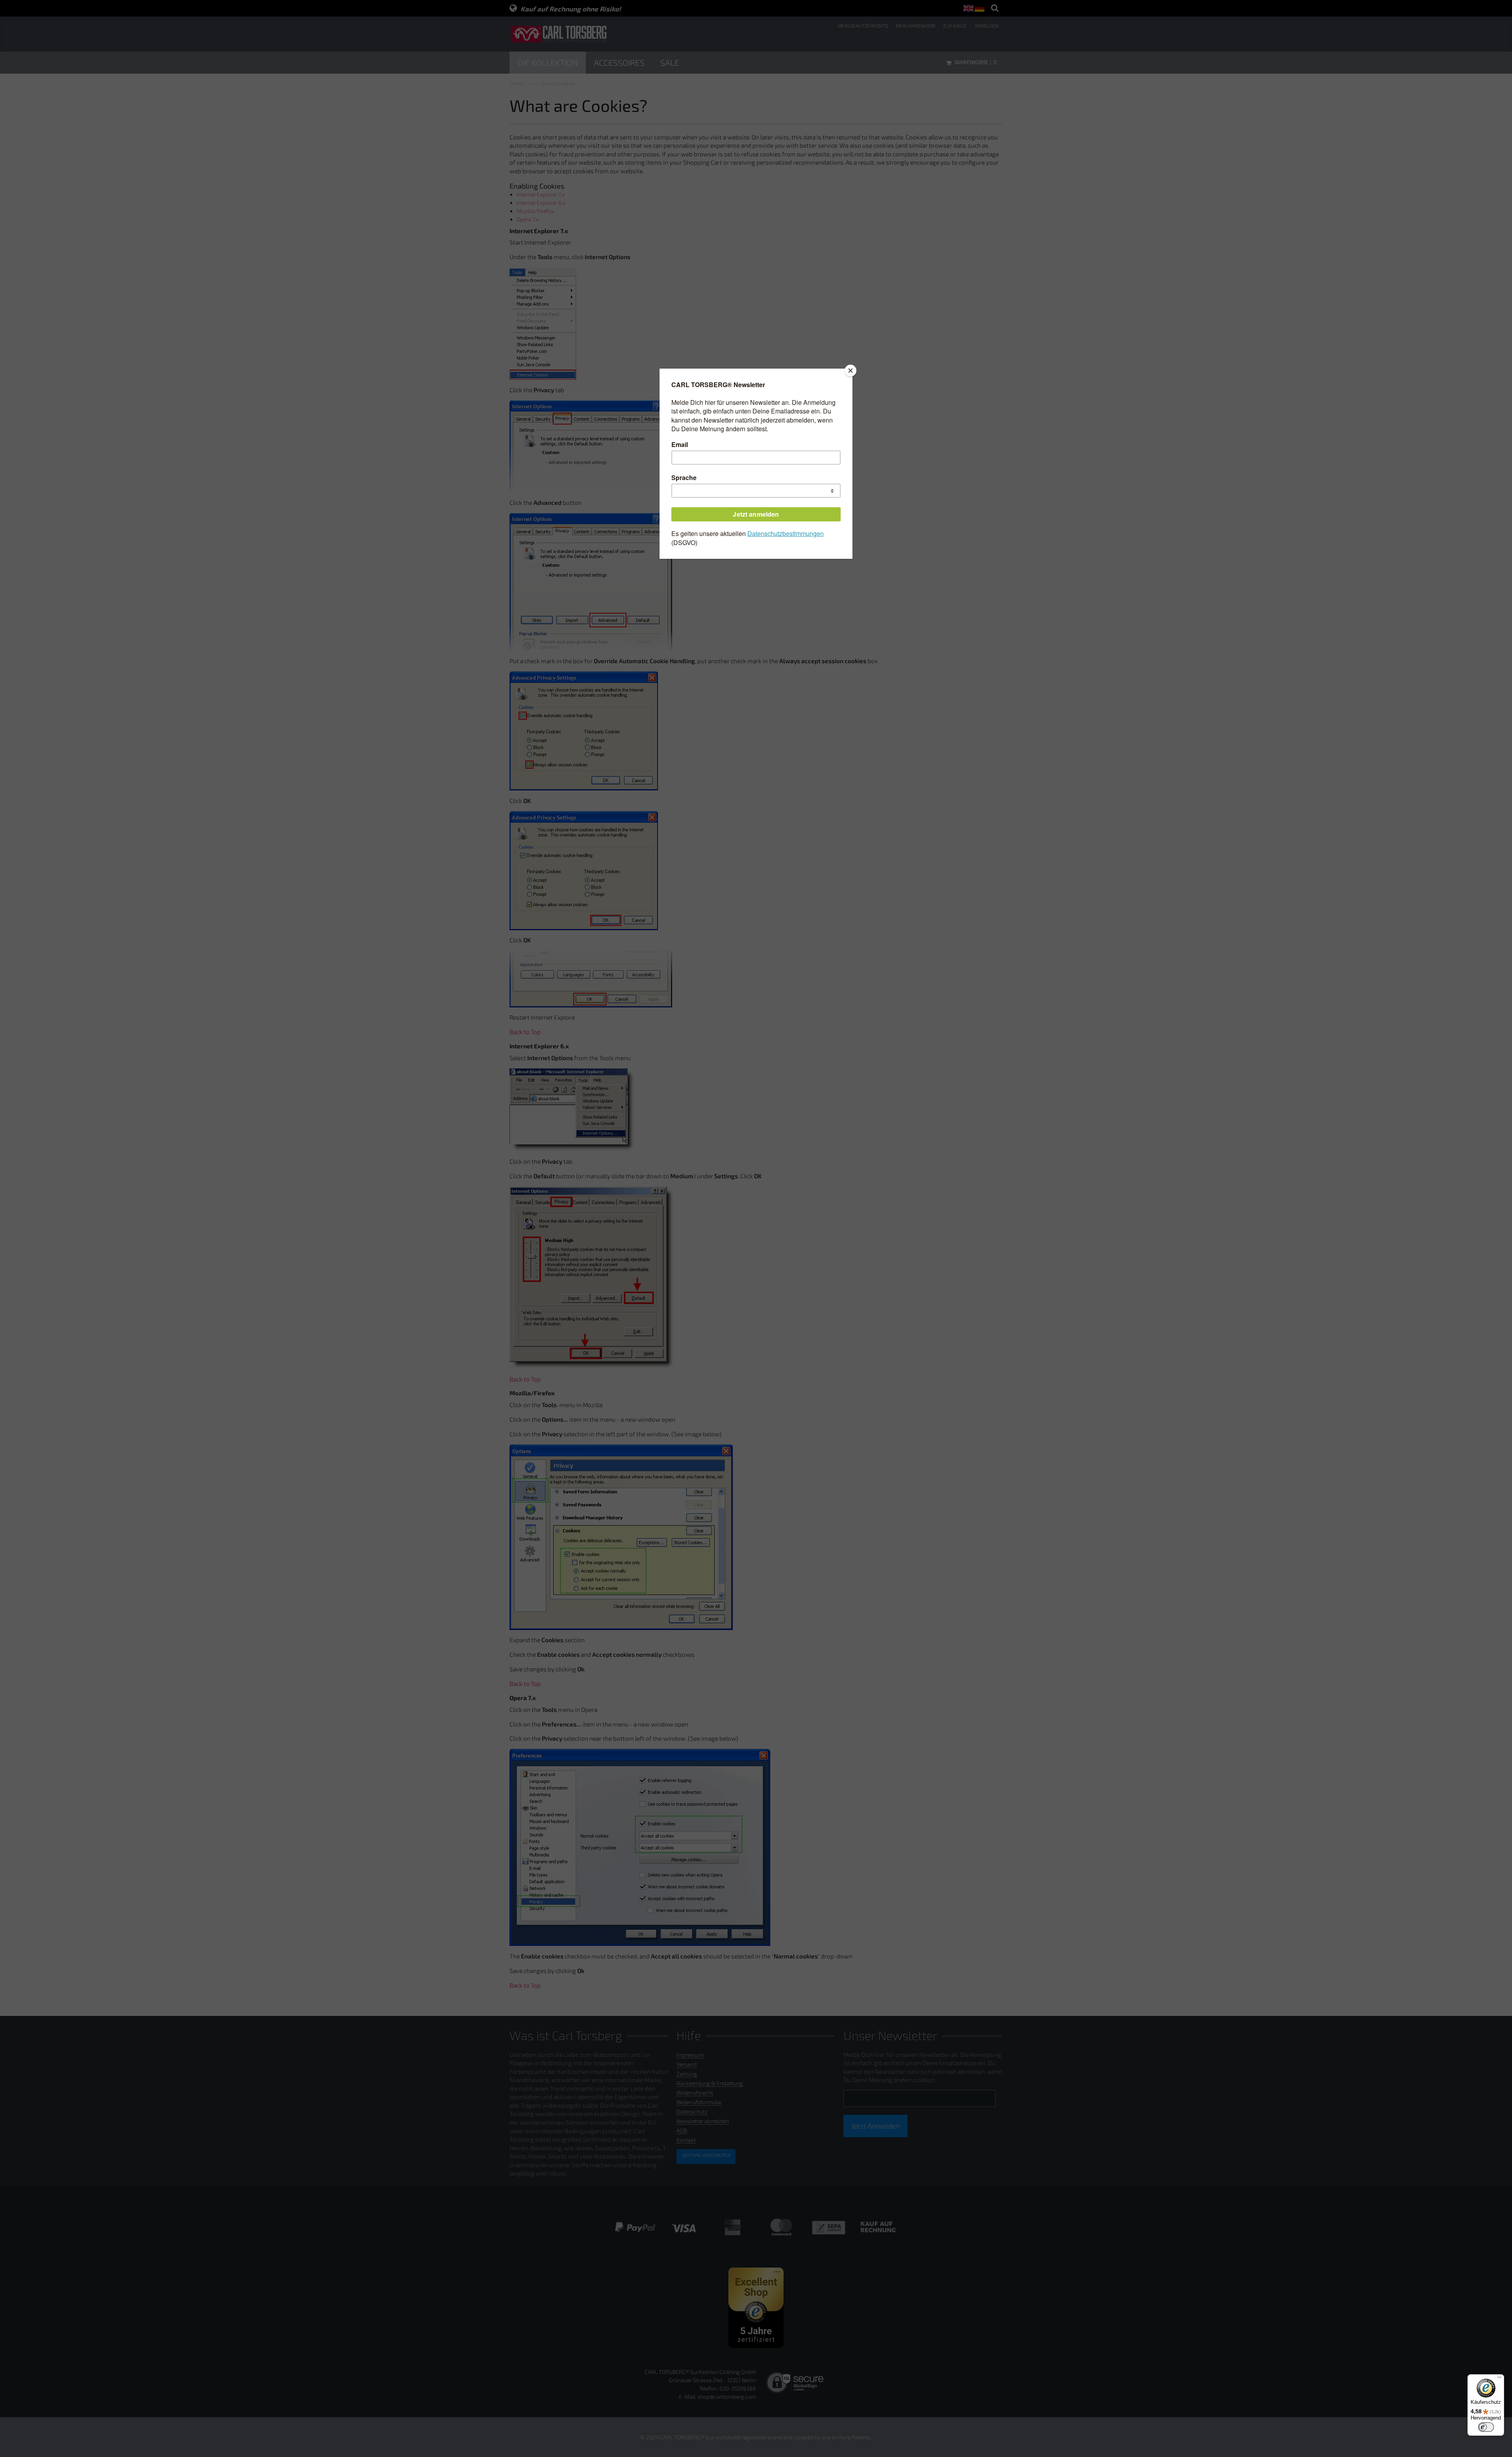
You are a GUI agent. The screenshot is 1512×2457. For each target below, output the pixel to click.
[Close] (850, 371)
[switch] (1486, 2427)
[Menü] (1499, 2379)
